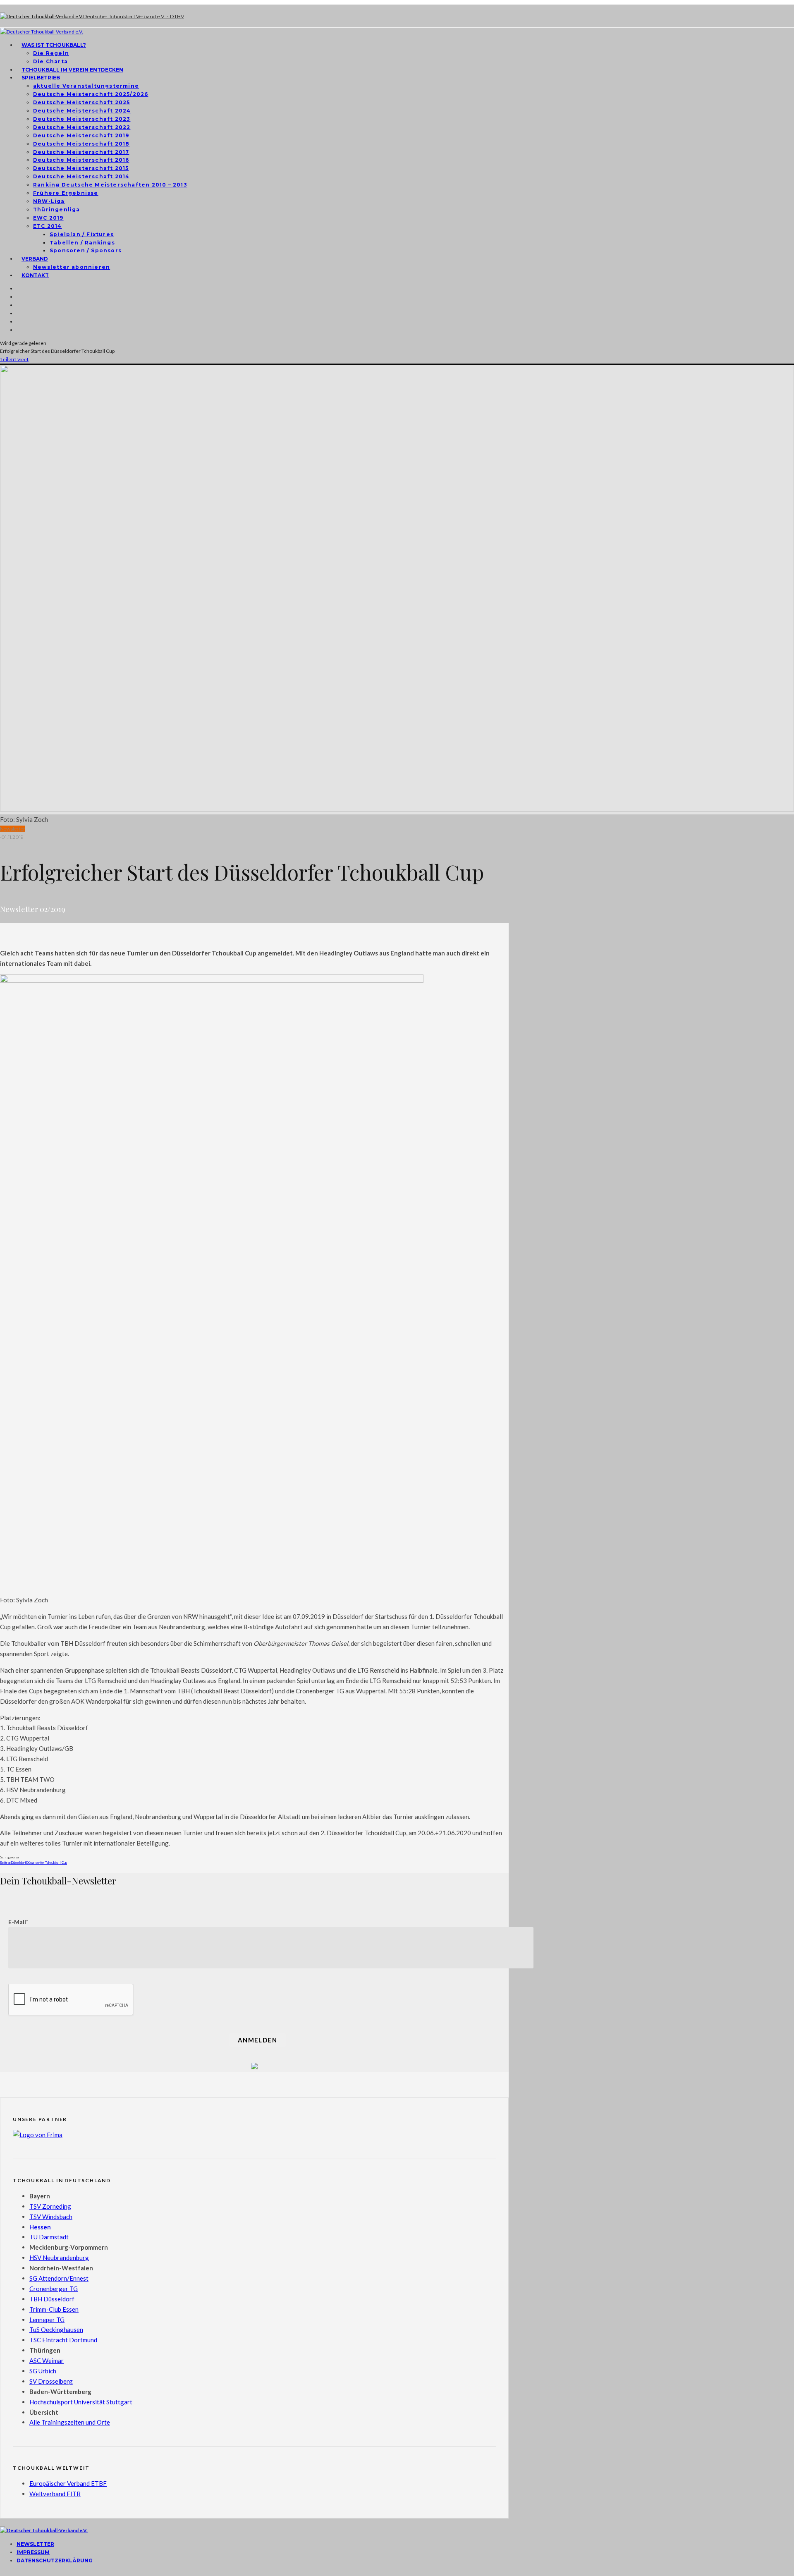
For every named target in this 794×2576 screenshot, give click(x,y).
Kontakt (35, 275)
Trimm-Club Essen (54, 2309)
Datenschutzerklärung (55, 2560)
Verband (35, 259)
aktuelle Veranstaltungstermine (86, 86)
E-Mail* (18, 1922)
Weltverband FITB (55, 2494)
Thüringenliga (57, 209)
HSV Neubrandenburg (59, 2258)
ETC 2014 (48, 226)
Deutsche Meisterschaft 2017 (81, 152)
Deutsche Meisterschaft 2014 (81, 176)
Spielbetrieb (41, 78)
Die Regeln (51, 53)
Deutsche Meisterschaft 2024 (82, 111)
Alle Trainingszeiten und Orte (70, 2422)
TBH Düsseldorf (52, 2299)
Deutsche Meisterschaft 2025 (81, 102)
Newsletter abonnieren (72, 267)
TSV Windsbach (51, 2217)
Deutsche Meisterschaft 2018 (81, 144)
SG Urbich (43, 2371)
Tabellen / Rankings (82, 243)
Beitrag (5, 1863)
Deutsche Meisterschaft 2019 (81, 135)
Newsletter (13, 829)
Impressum (33, 2552)
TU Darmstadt (49, 2237)
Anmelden (257, 2040)
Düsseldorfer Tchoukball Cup (47, 1863)
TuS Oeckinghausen (56, 2329)
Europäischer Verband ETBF (68, 2483)
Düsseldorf (18, 1863)
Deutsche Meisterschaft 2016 (81, 160)
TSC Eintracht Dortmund (63, 2340)
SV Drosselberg (51, 2381)
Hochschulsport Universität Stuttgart (81, 2402)
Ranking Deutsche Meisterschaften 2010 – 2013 (110, 185)
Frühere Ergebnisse (66, 193)
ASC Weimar (47, 2361)
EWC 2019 (48, 218)
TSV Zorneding (50, 2206)
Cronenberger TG (54, 2289)
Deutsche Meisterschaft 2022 (82, 127)
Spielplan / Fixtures (82, 234)
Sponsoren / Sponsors (86, 250)
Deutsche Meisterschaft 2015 (81, 168)
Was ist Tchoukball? (54, 45)
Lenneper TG (47, 2320)
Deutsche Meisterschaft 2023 (82, 119)
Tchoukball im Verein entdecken (72, 70)
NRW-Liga (49, 201)
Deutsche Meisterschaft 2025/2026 (91, 94)
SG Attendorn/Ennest (59, 2278)
